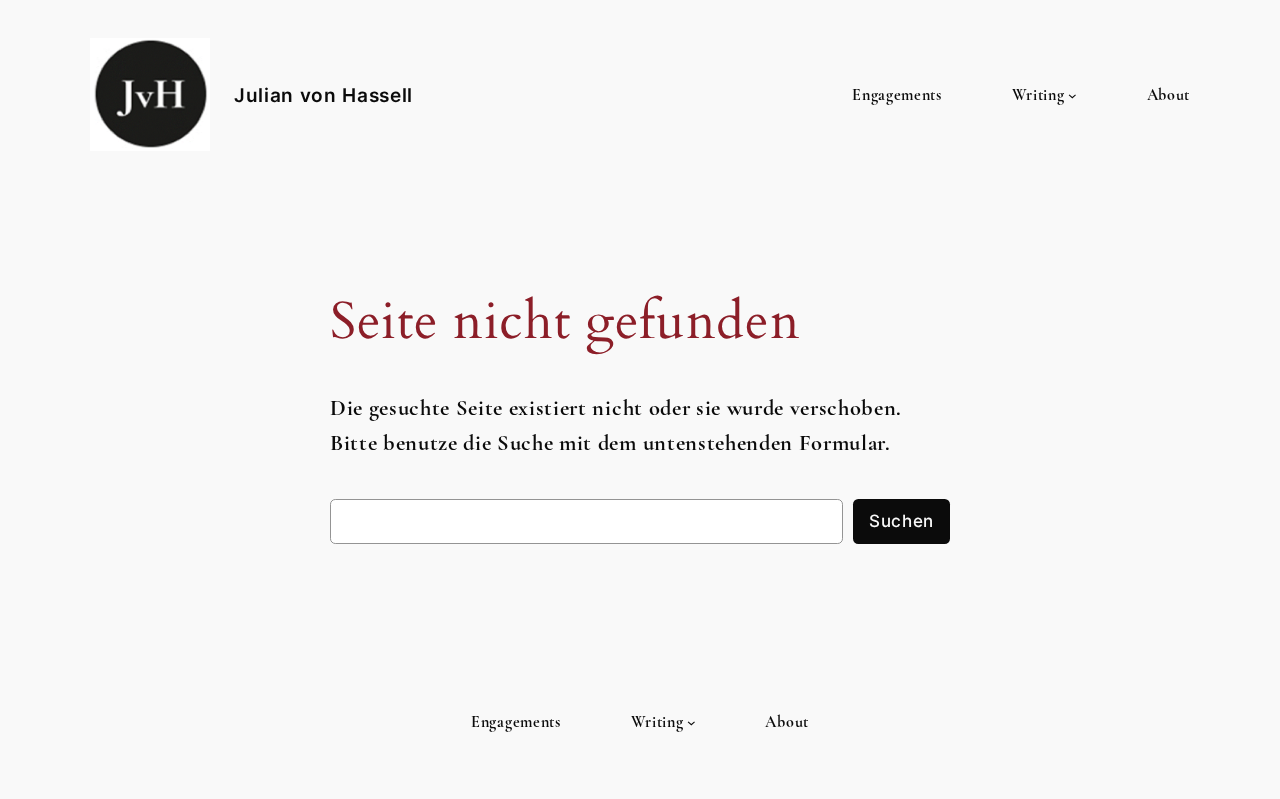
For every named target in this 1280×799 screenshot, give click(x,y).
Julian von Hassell (323, 95)
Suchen (901, 521)
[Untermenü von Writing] (1072, 95)
